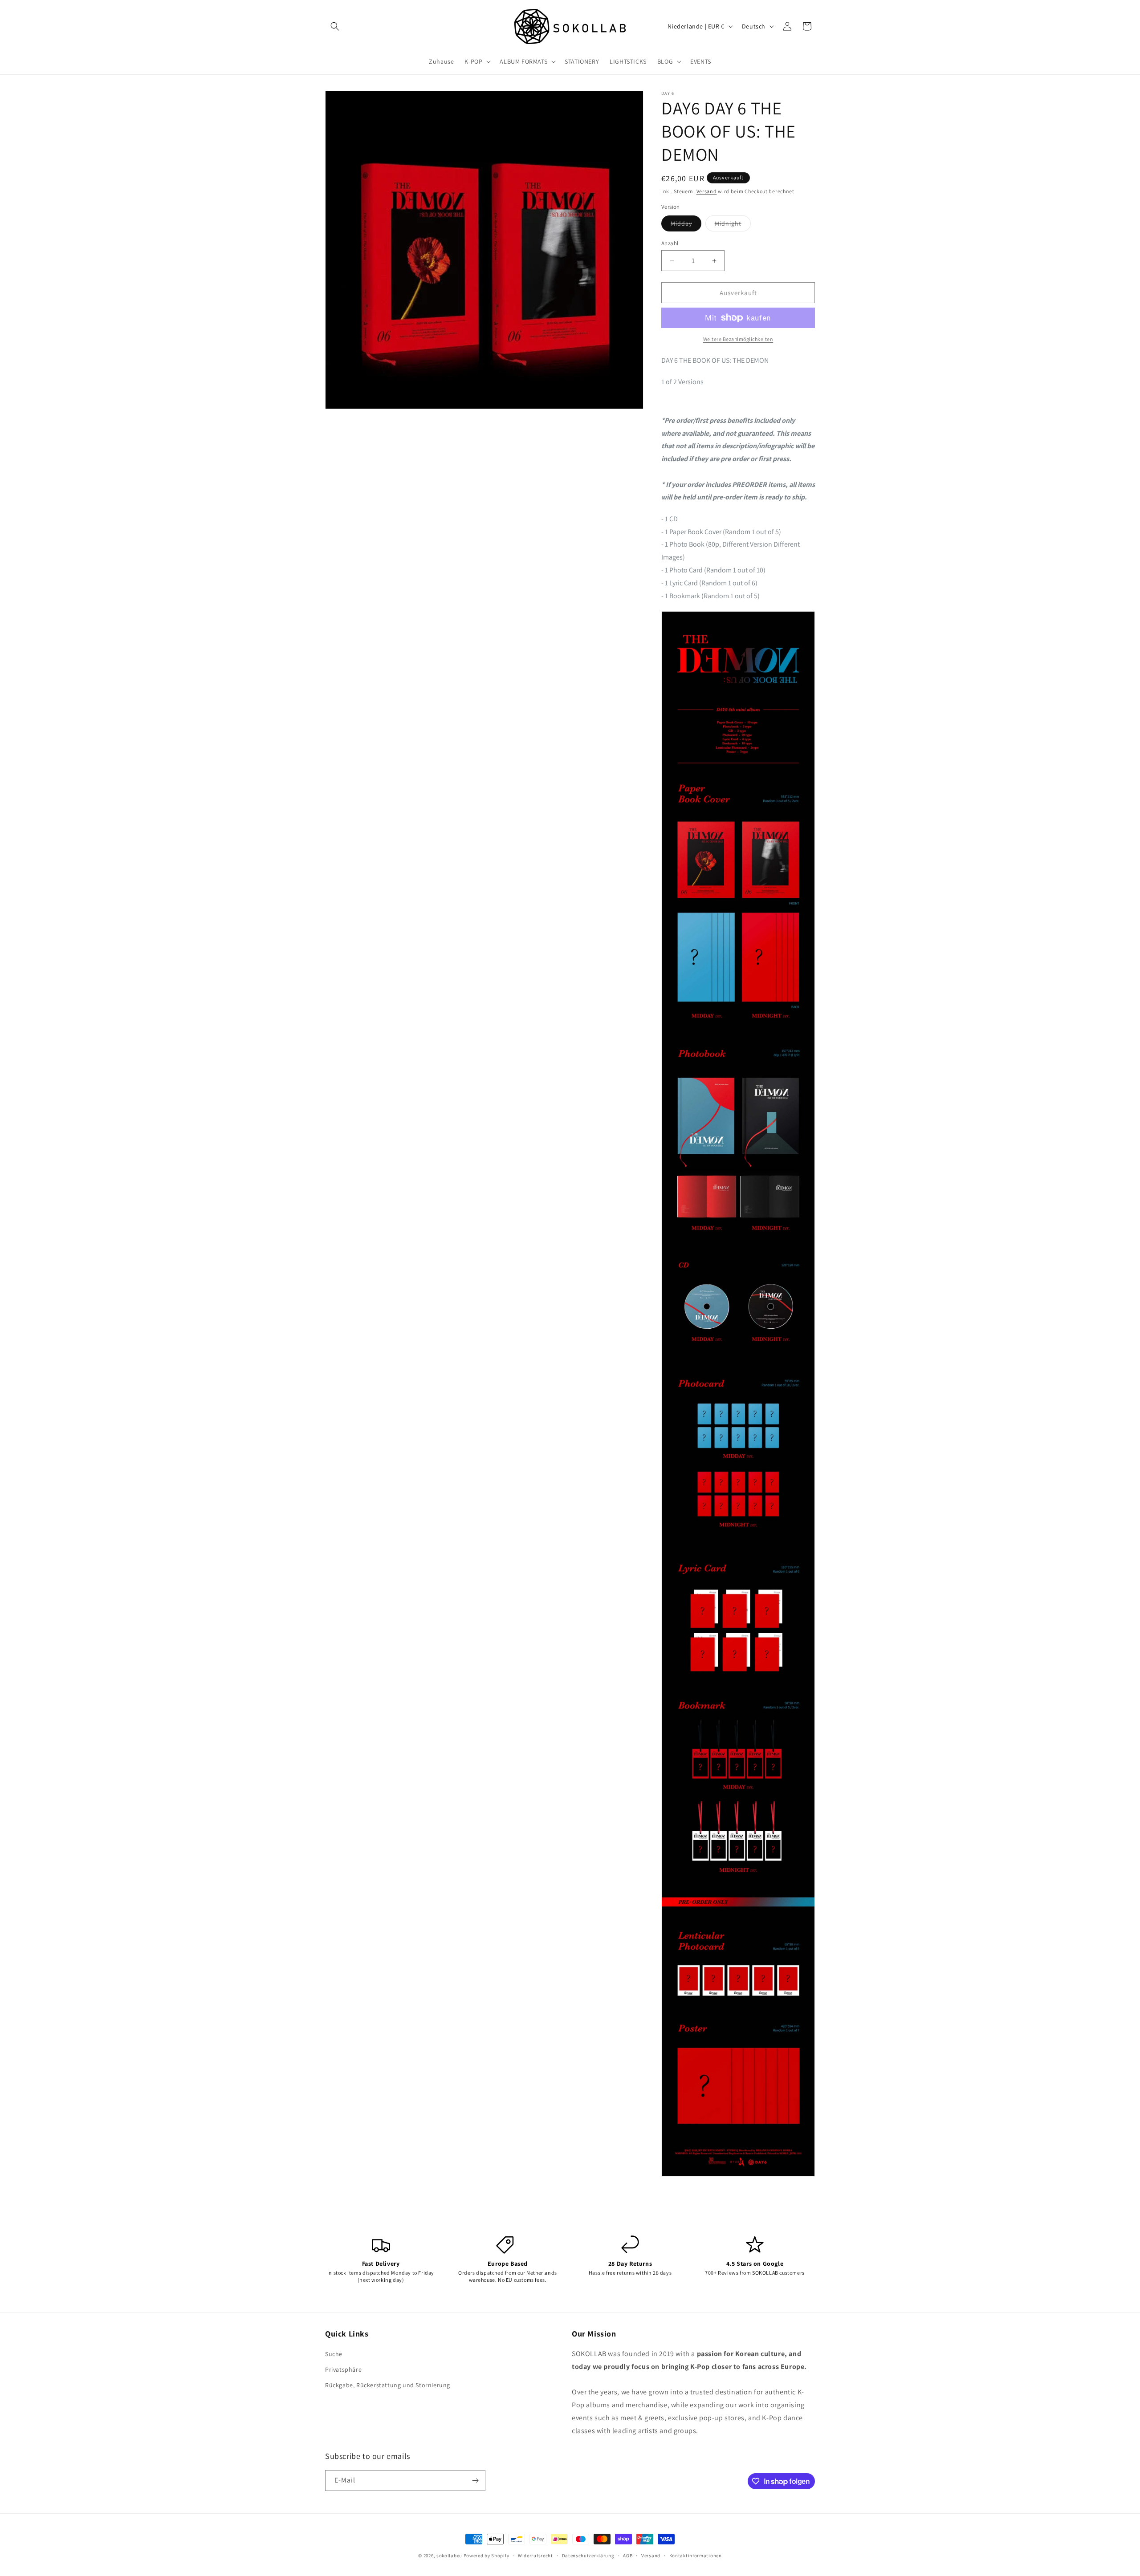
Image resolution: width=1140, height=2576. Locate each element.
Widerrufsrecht (535, 2556)
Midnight (733, 225)
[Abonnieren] (475, 2481)
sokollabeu (449, 2556)
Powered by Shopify (487, 2556)
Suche (334, 2354)
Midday (686, 225)
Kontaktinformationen (696, 2556)
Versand (707, 191)
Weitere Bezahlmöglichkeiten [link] (738, 339)
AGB (628, 2556)
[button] (335, 26)
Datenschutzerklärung (588, 2556)
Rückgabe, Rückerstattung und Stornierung (388, 2385)
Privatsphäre (343, 2369)
